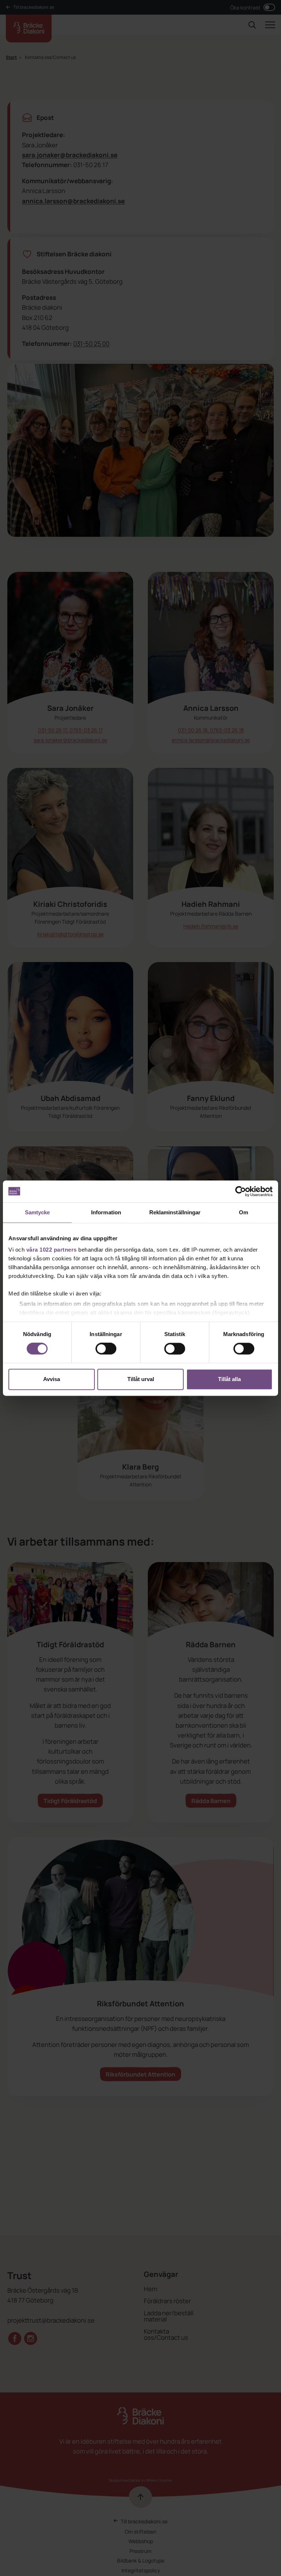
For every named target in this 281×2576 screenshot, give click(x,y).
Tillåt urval (141, 1379)
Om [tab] (243, 1212)
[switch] (106, 1349)
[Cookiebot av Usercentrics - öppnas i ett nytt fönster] (241, 1191)
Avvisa (52, 1379)
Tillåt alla (229, 1379)
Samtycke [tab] (38, 1212)
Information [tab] (106, 1212)
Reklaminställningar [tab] (175, 1212)
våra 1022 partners (52, 1250)
